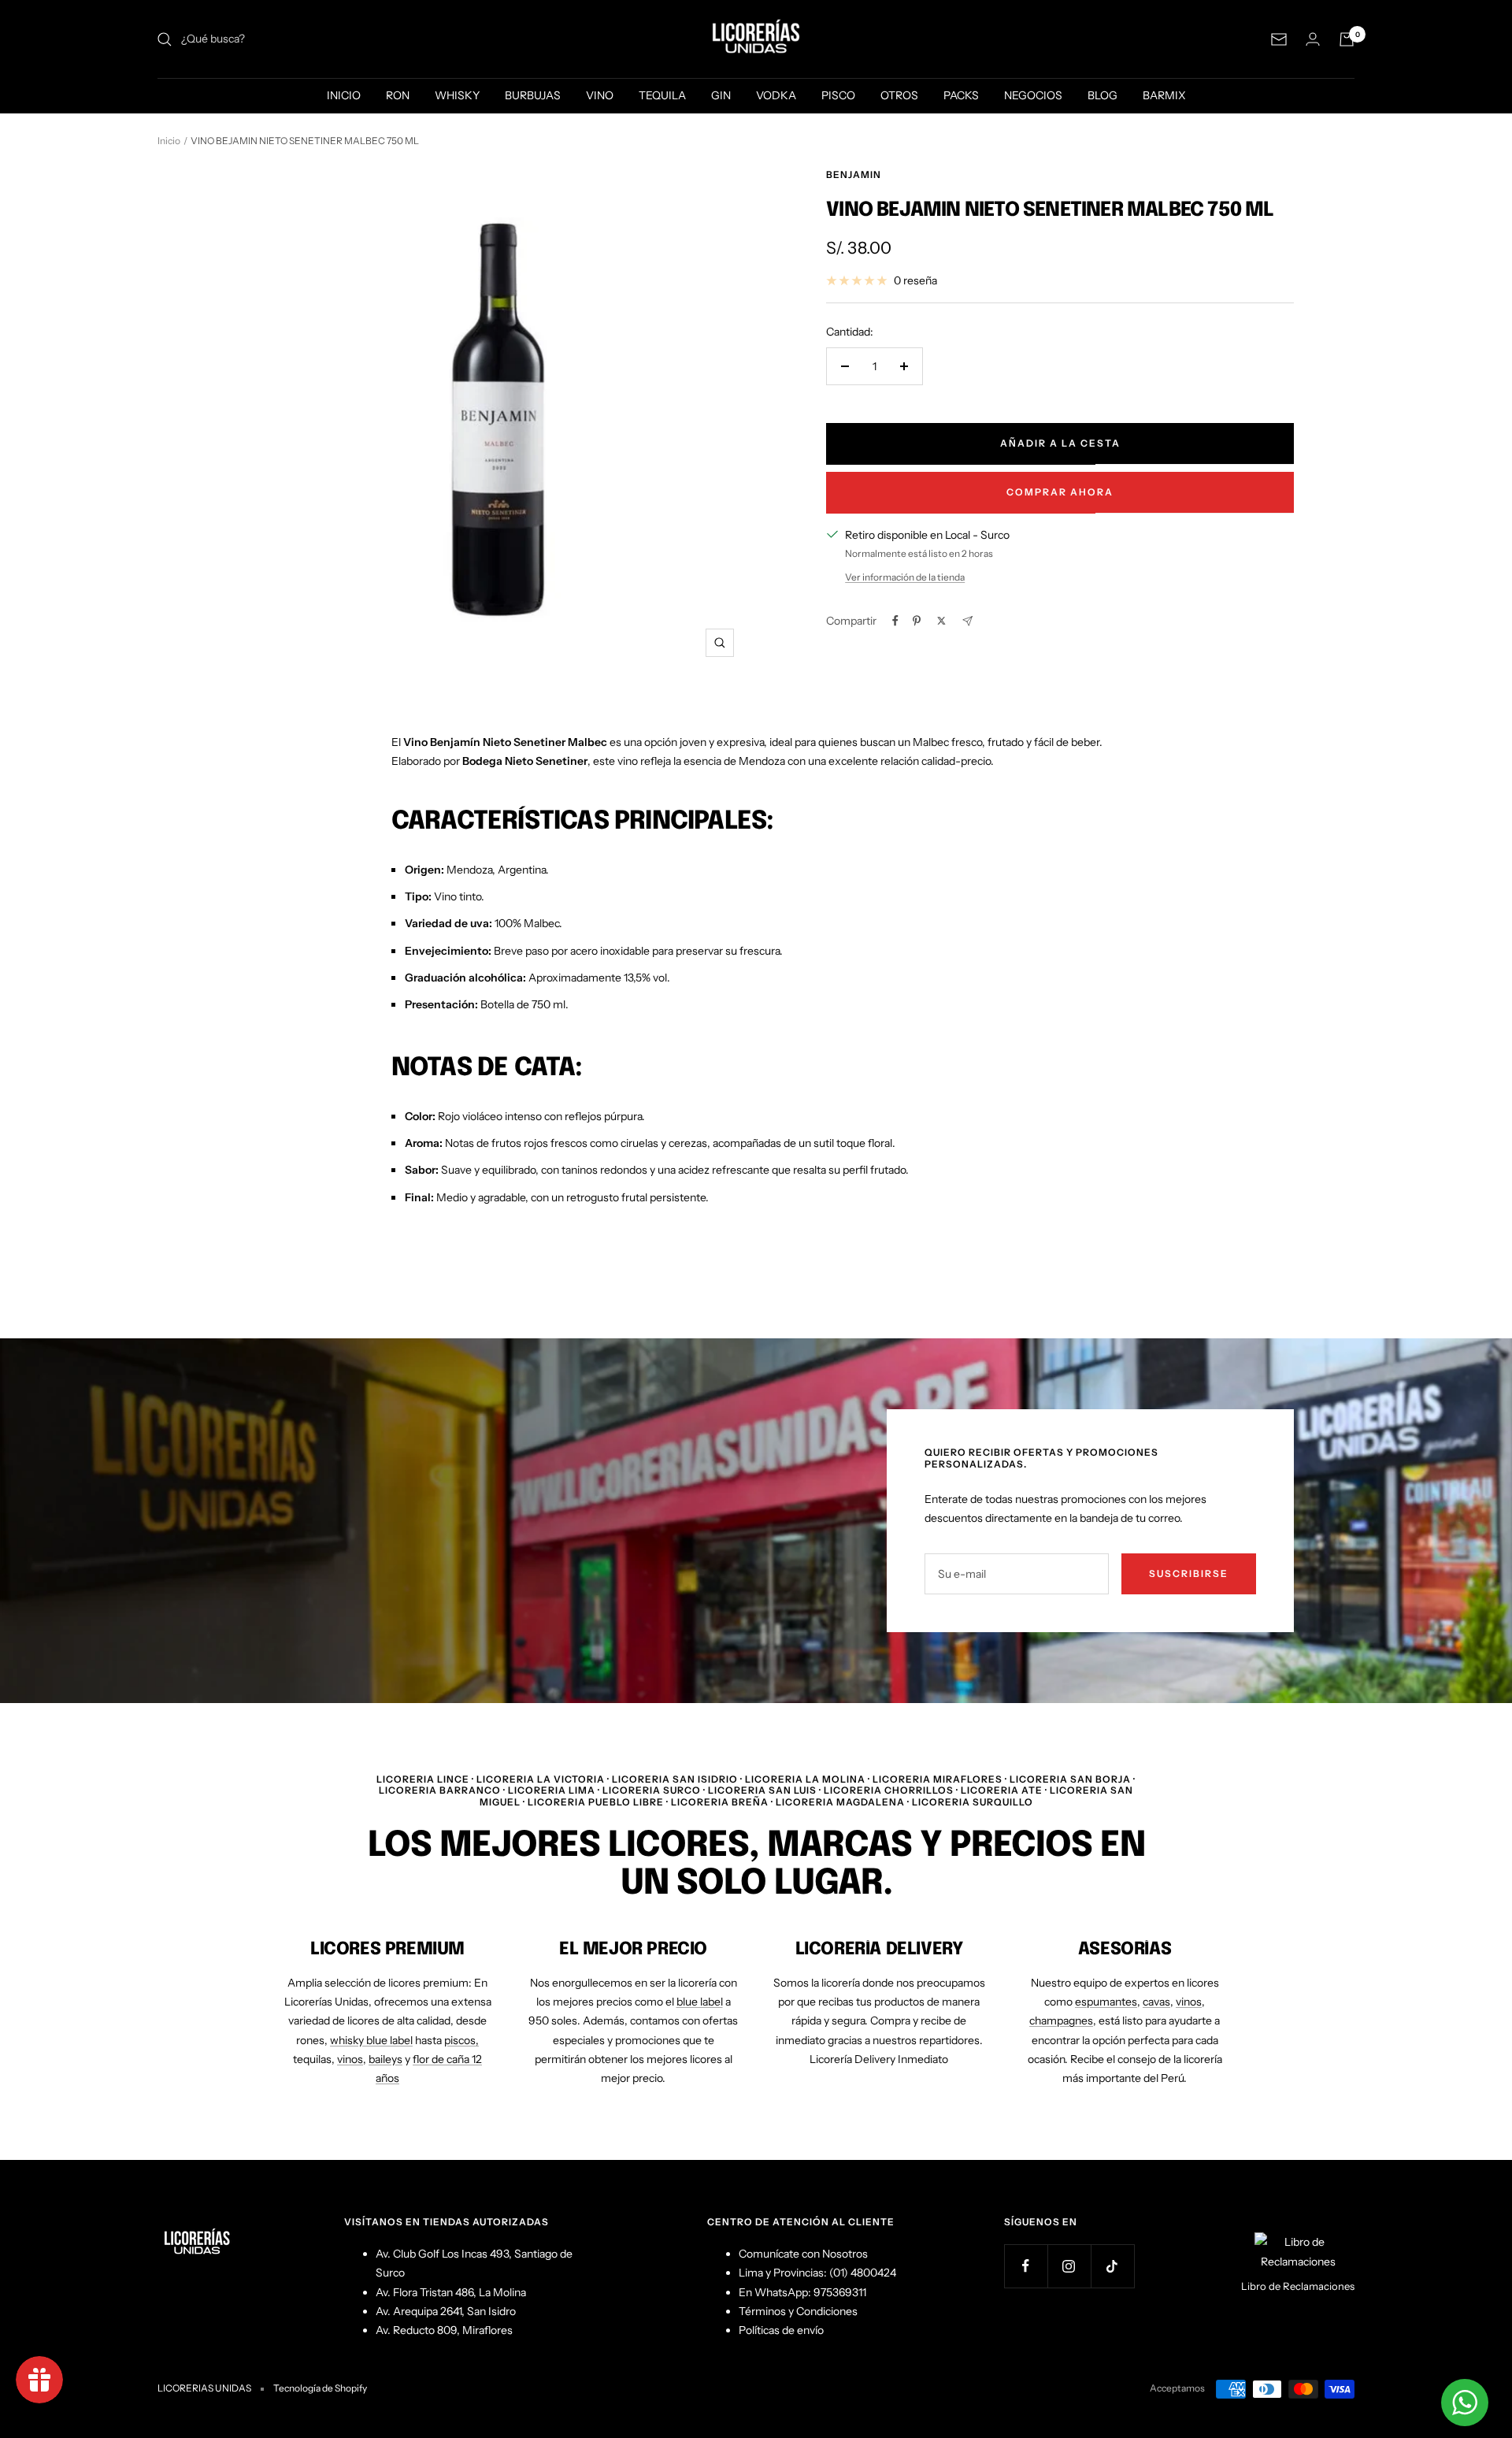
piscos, (461, 2040)
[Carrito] (1347, 39)
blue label (700, 2002)
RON (398, 95)
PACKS (961, 95)
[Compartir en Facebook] (895, 621)
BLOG (1102, 95)
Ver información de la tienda (905, 577)
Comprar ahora (1060, 492)
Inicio (169, 141)
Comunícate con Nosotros (803, 2254)
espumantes (1106, 2002)
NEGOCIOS (1033, 95)
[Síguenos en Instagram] (1069, 2266)
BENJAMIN (854, 174)
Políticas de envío (781, 2330)
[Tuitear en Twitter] (941, 621)
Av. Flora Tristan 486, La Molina (451, 2292)
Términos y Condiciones (798, 2311)
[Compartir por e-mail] (967, 621)
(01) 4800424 (863, 2273)
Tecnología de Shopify (320, 2388)
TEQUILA (662, 95)
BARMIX (1164, 95)
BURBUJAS (533, 95)
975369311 (840, 2292)
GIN (721, 95)
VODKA (776, 95)
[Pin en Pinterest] (917, 621)
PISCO (838, 95)
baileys (385, 2059)
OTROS (899, 95)
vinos (350, 2059)
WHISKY (457, 95)
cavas (1156, 2002)
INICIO (344, 95)
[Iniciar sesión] (1313, 39)
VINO (600, 95)
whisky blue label (371, 2040)
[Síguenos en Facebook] (1026, 2266)
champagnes (1061, 2021)
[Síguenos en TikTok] (1112, 2266)
